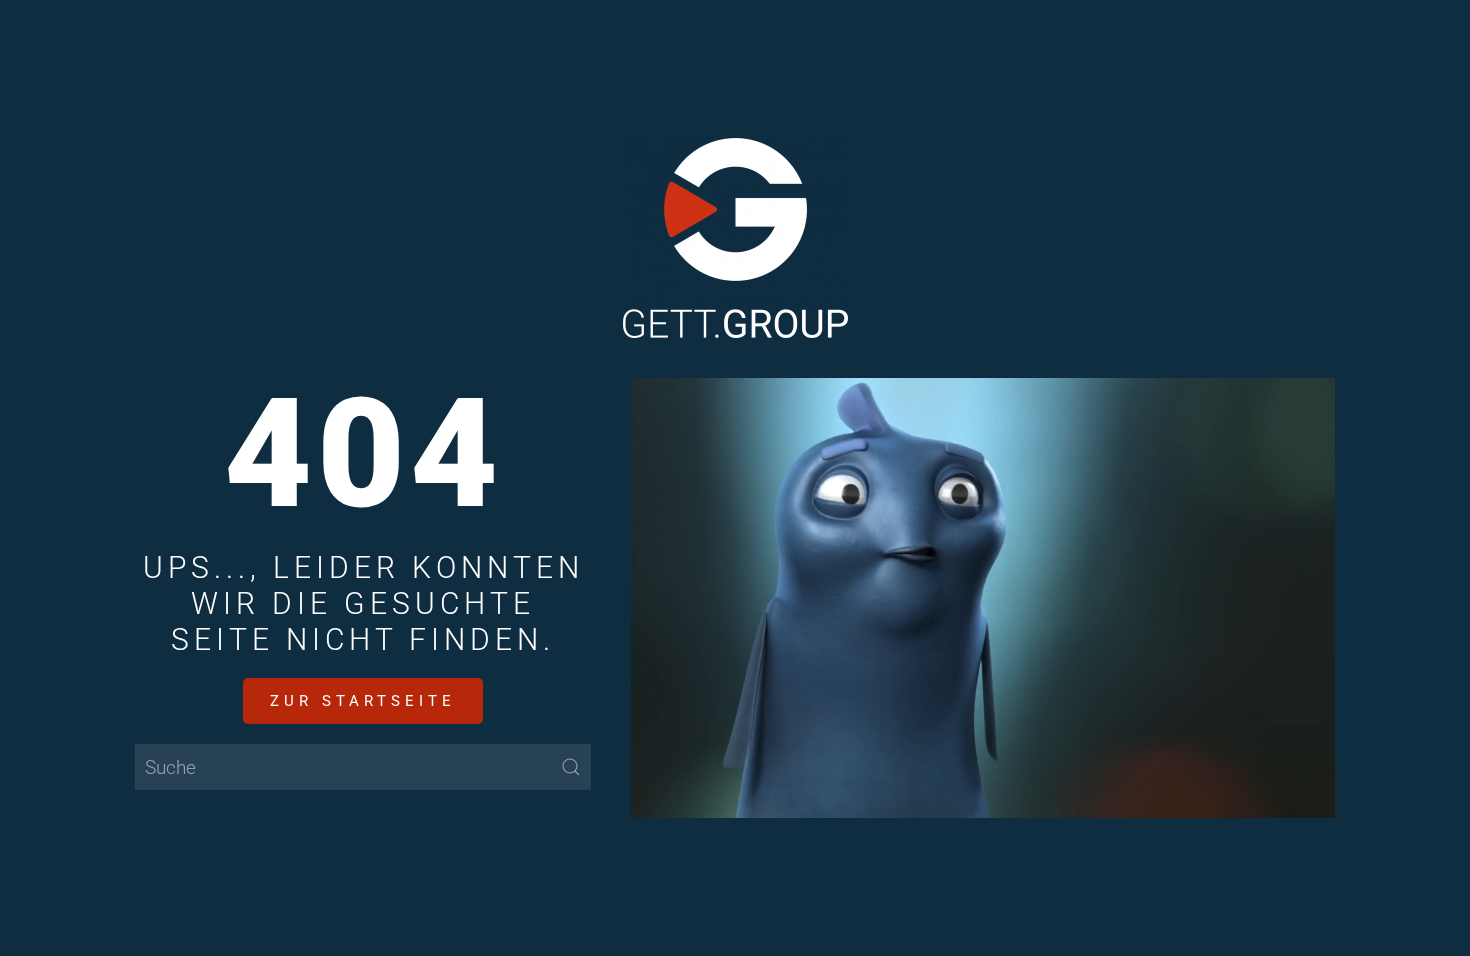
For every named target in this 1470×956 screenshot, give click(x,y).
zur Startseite (363, 701)
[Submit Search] (571, 767)
